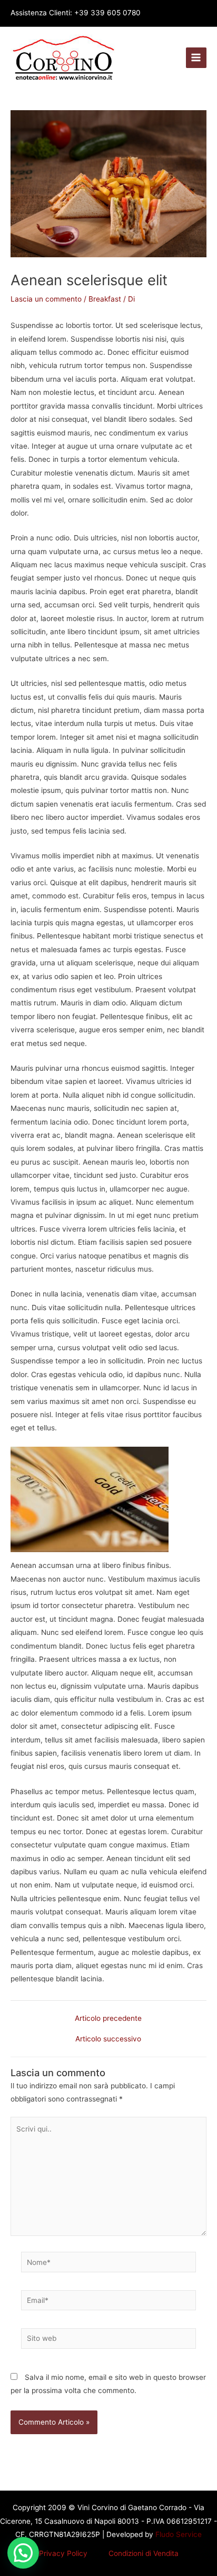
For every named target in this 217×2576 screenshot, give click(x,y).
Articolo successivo (108, 2039)
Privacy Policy (63, 2553)
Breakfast (105, 299)
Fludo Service (177, 2534)
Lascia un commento (46, 299)
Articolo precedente (108, 2019)
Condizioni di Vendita (144, 2553)
